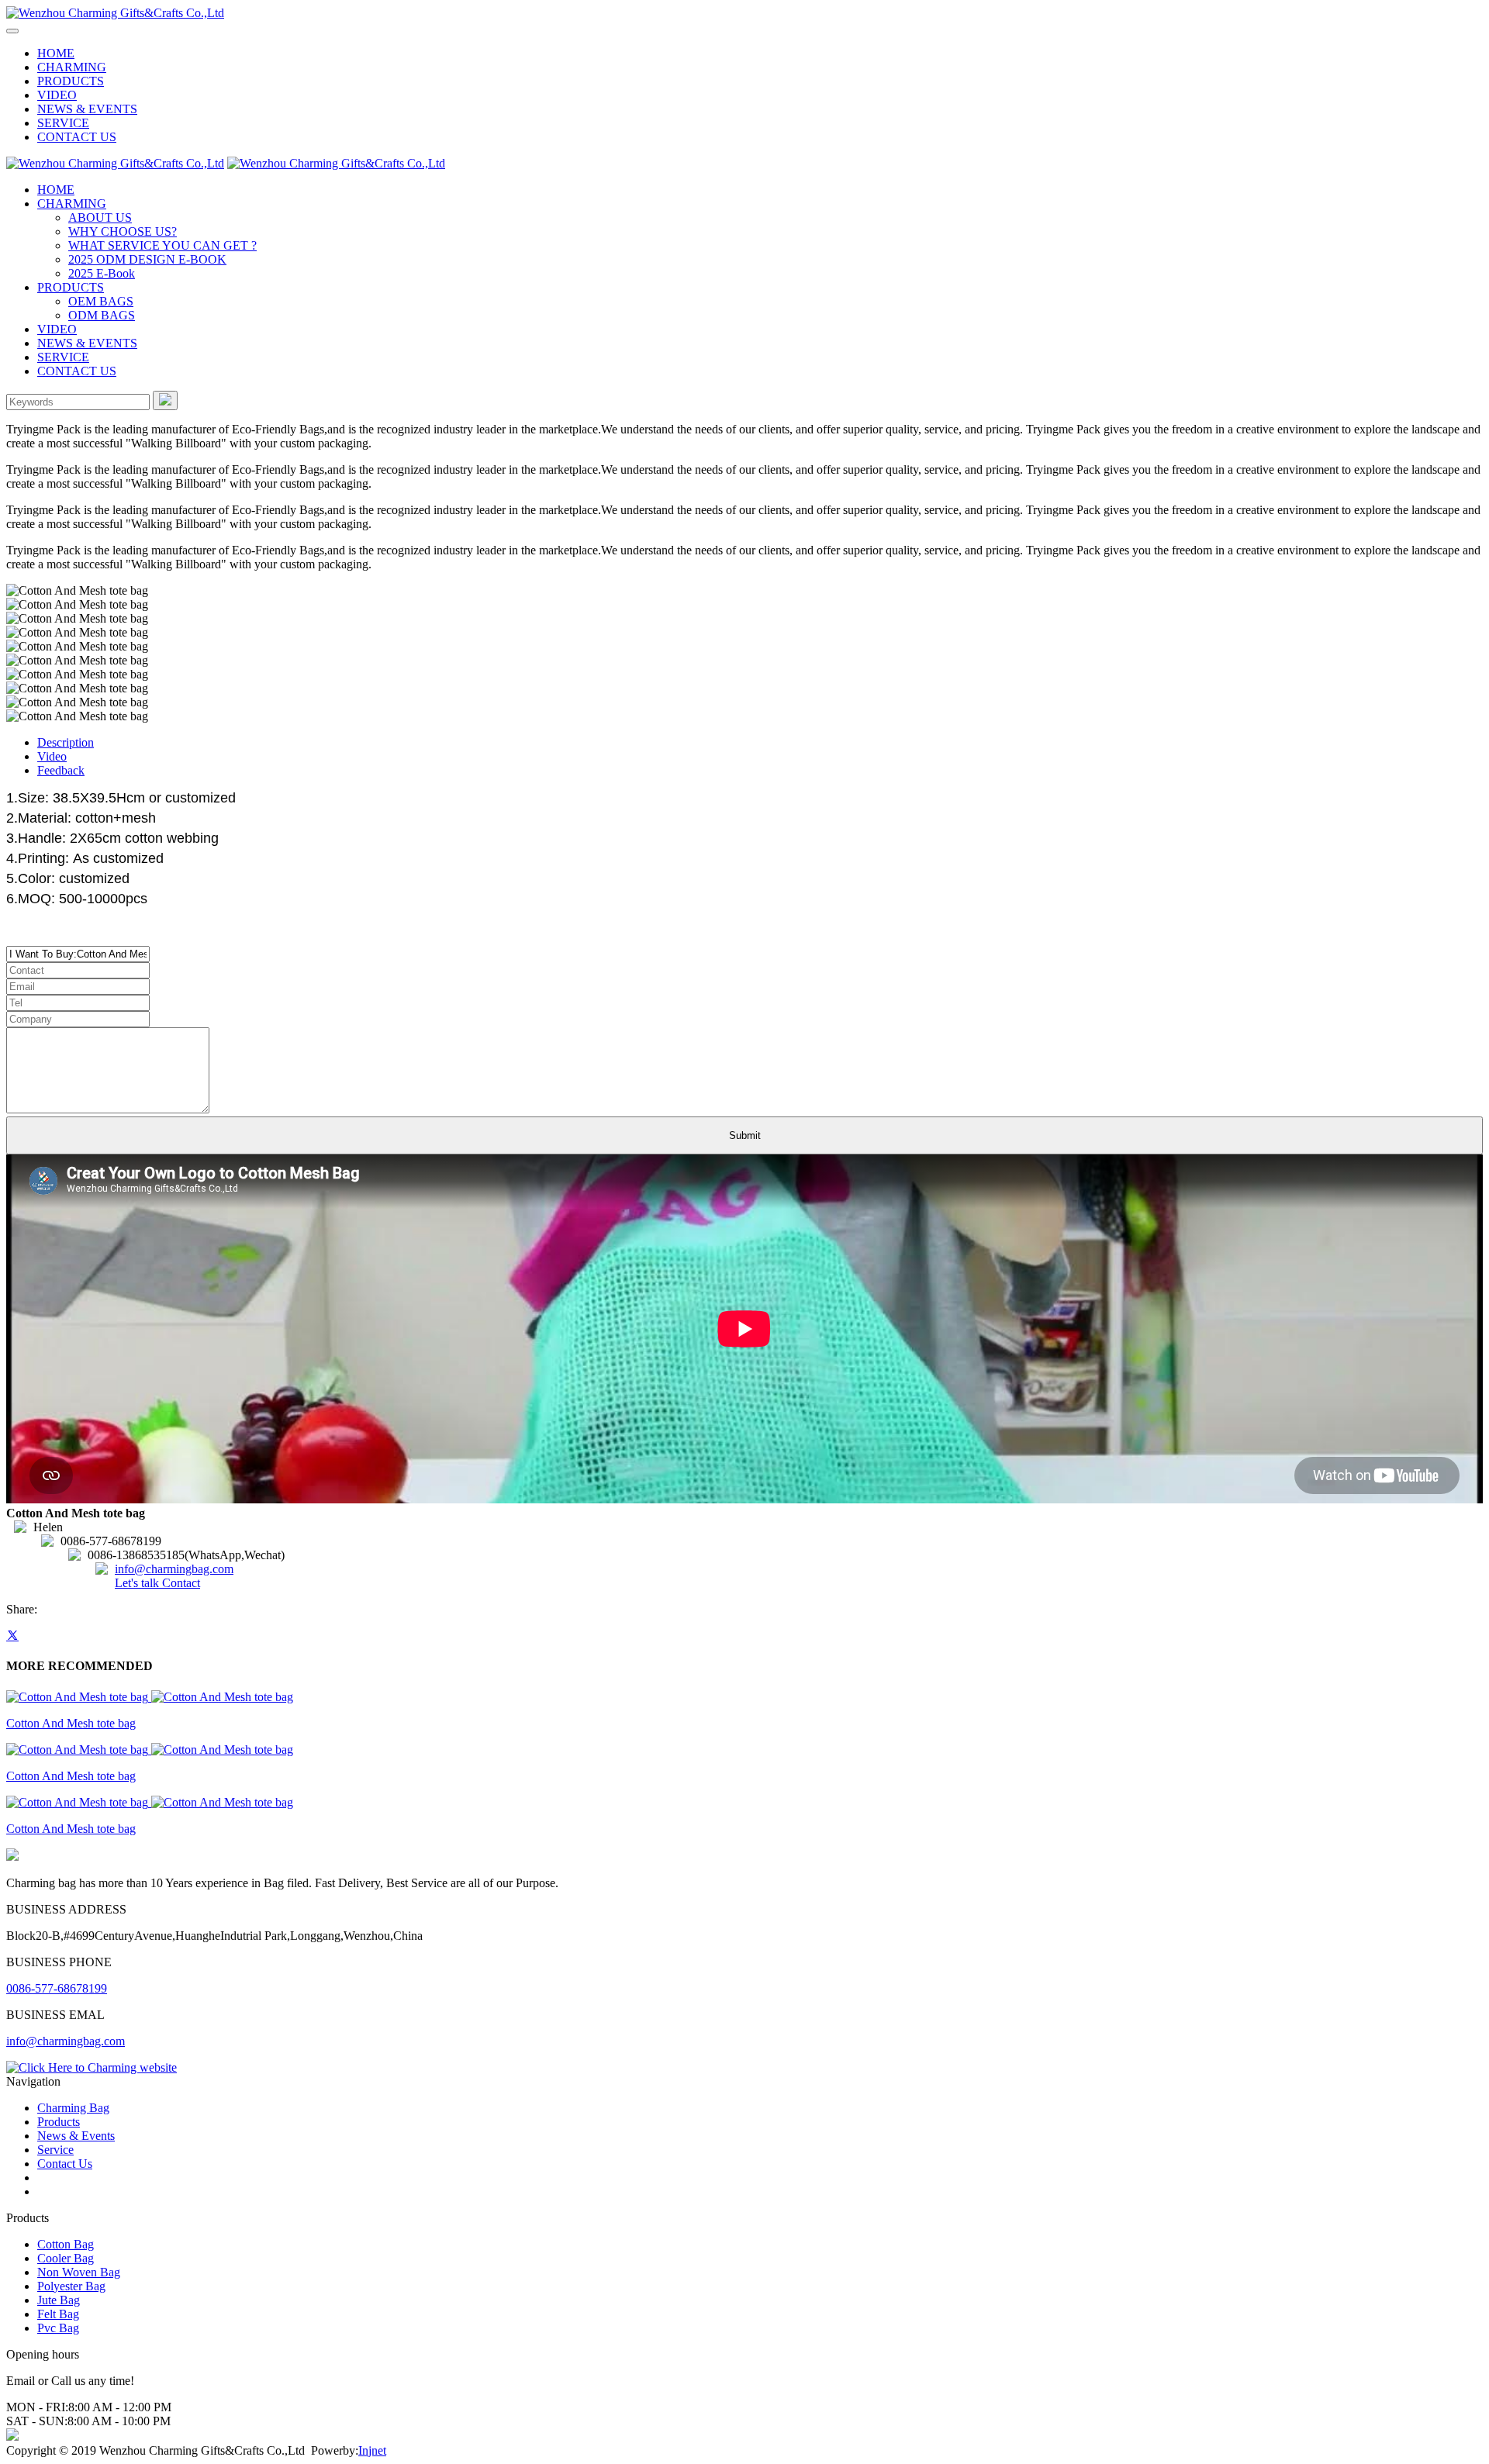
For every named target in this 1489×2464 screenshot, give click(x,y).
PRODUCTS (71, 81)
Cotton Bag (66, 2244)
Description (66, 742)
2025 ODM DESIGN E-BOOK (147, 259)
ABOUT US (100, 217)
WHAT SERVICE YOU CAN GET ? (162, 245)
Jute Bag (59, 2300)
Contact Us (65, 2164)
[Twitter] (12, 1636)
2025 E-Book (102, 273)
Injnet (372, 2450)
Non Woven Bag (79, 2272)
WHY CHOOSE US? (123, 231)
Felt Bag (58, 2314)
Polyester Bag (71, 2286)
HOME (56, 53)
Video (52, 756)
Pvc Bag (58, 2328)
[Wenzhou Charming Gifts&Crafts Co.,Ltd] (115, 13)
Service (55, 2150)
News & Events (76, 2136)
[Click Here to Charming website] (92, 2067)
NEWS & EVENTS (87, 109)
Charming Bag (73, 2108)
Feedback (61, 770)
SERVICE (63, 123)
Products (59, 2122)
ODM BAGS (102, 315)
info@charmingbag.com (174, 1569)
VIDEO (57, 95)
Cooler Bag (66, 2258)
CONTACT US (77, 137)
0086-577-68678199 (57, 1988)
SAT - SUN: (37, 2421)
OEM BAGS (101, 301)
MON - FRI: (37, 2407)
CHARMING (72, 67)
